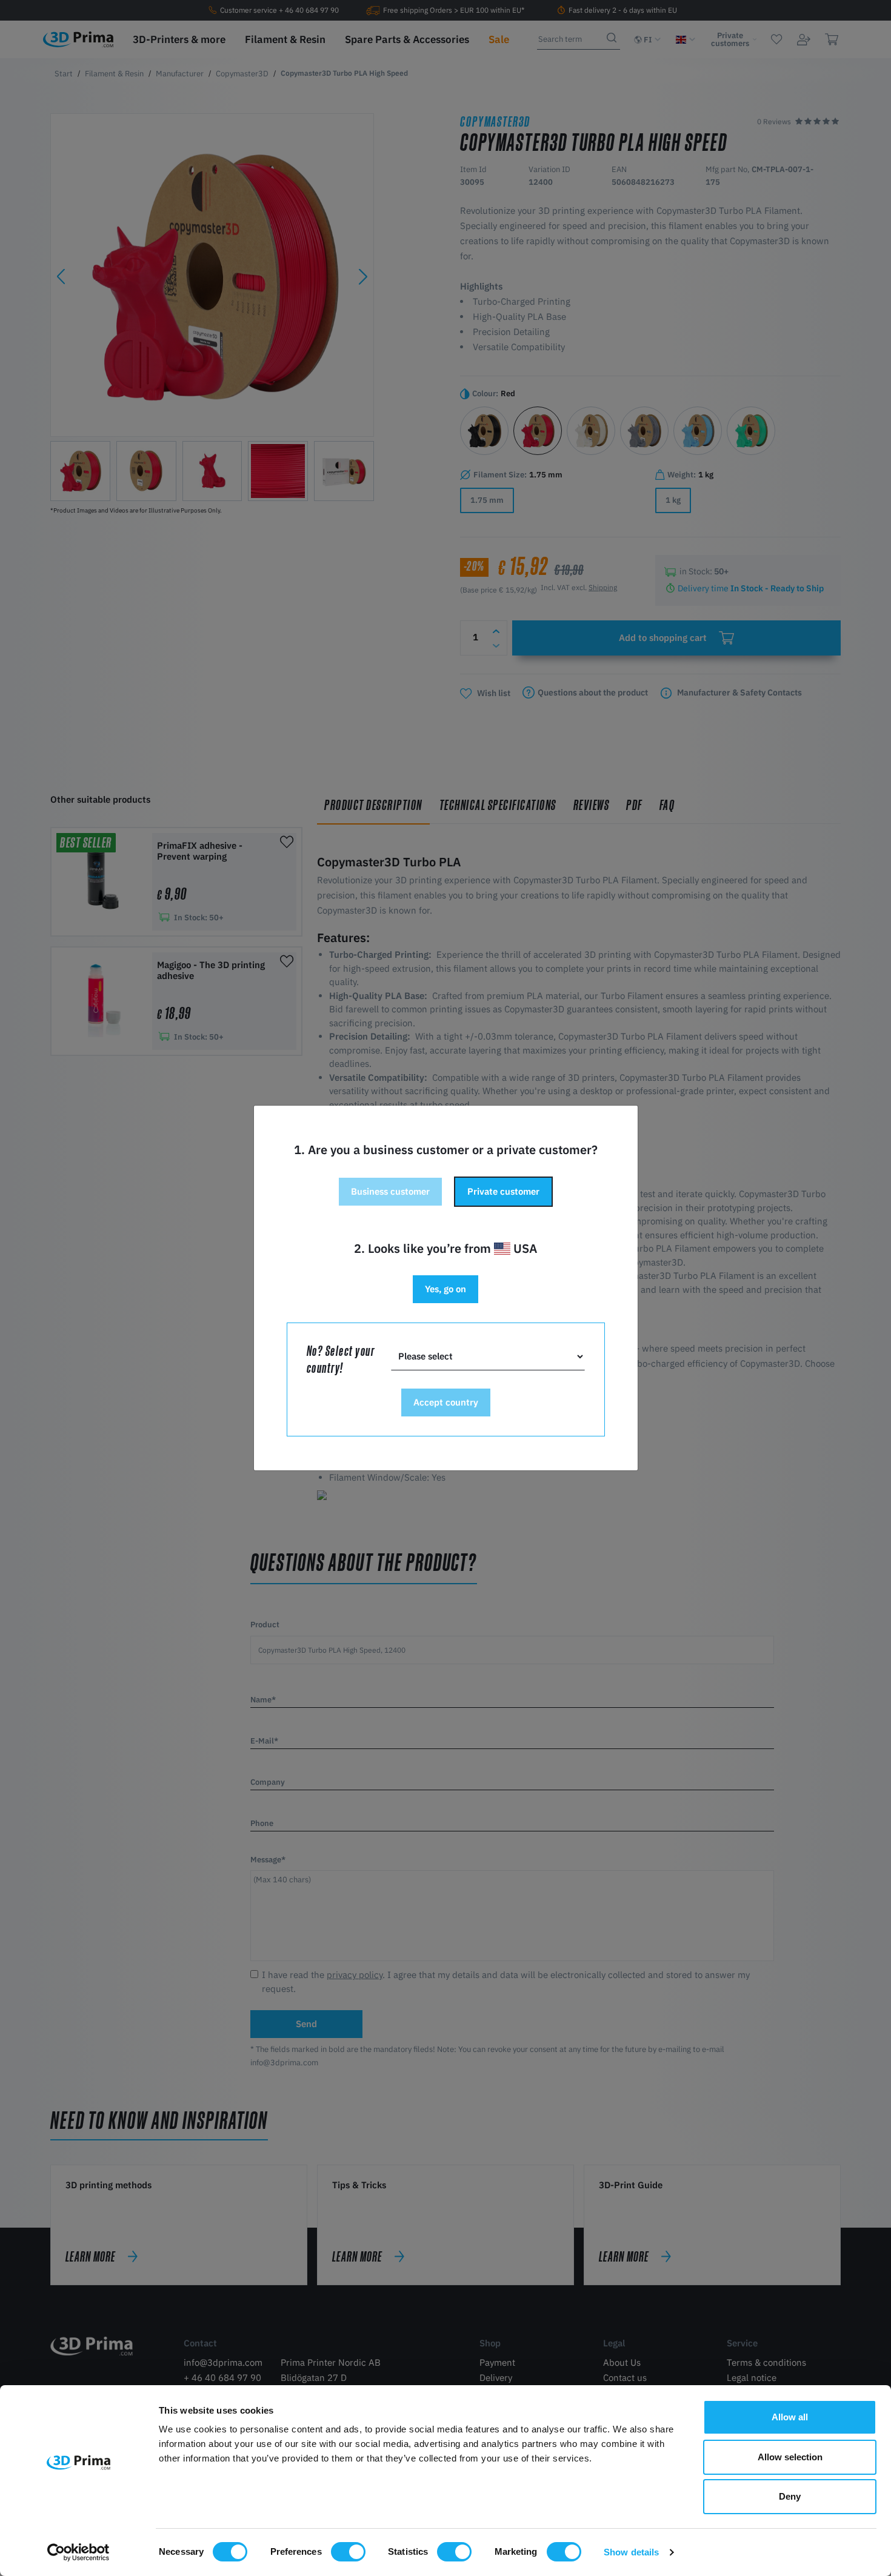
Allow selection (790, 2457)
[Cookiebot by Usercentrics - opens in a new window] (78, 2552)
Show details (631, 2552)
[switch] (348, 2552)
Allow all (790, 2417)
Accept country (446, 1402)
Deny (790, 2496)
